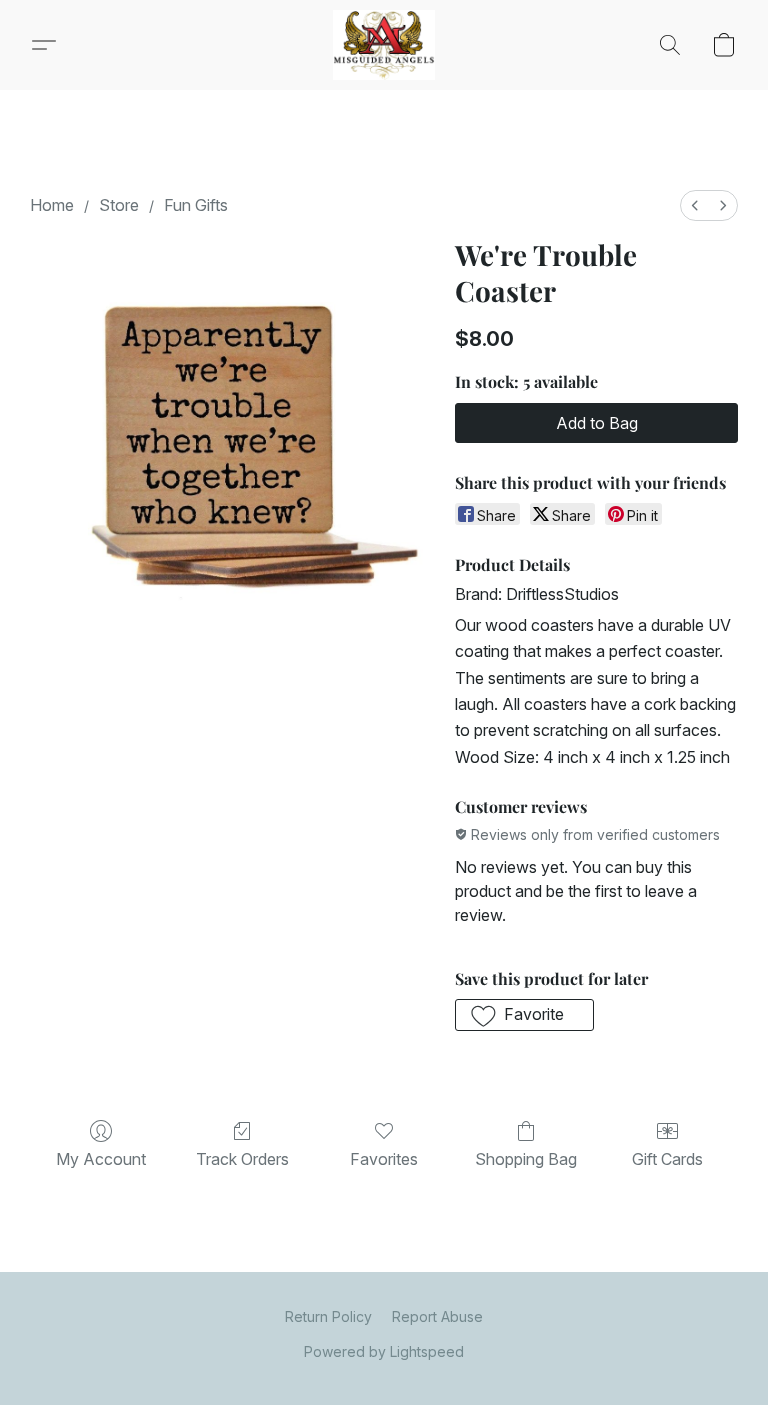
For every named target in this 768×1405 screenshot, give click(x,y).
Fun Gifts (196, 205)
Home (52, 205)
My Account (101, 1159)
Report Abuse (437, 1316)
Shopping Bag (526, 1159)
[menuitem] (695, 205)
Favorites (384, 1159)
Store (119, 205)
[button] (384, 45)
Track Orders (242, 1159)
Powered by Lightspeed (384, 1351)
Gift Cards (667, 1159)
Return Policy (328, 1316)
